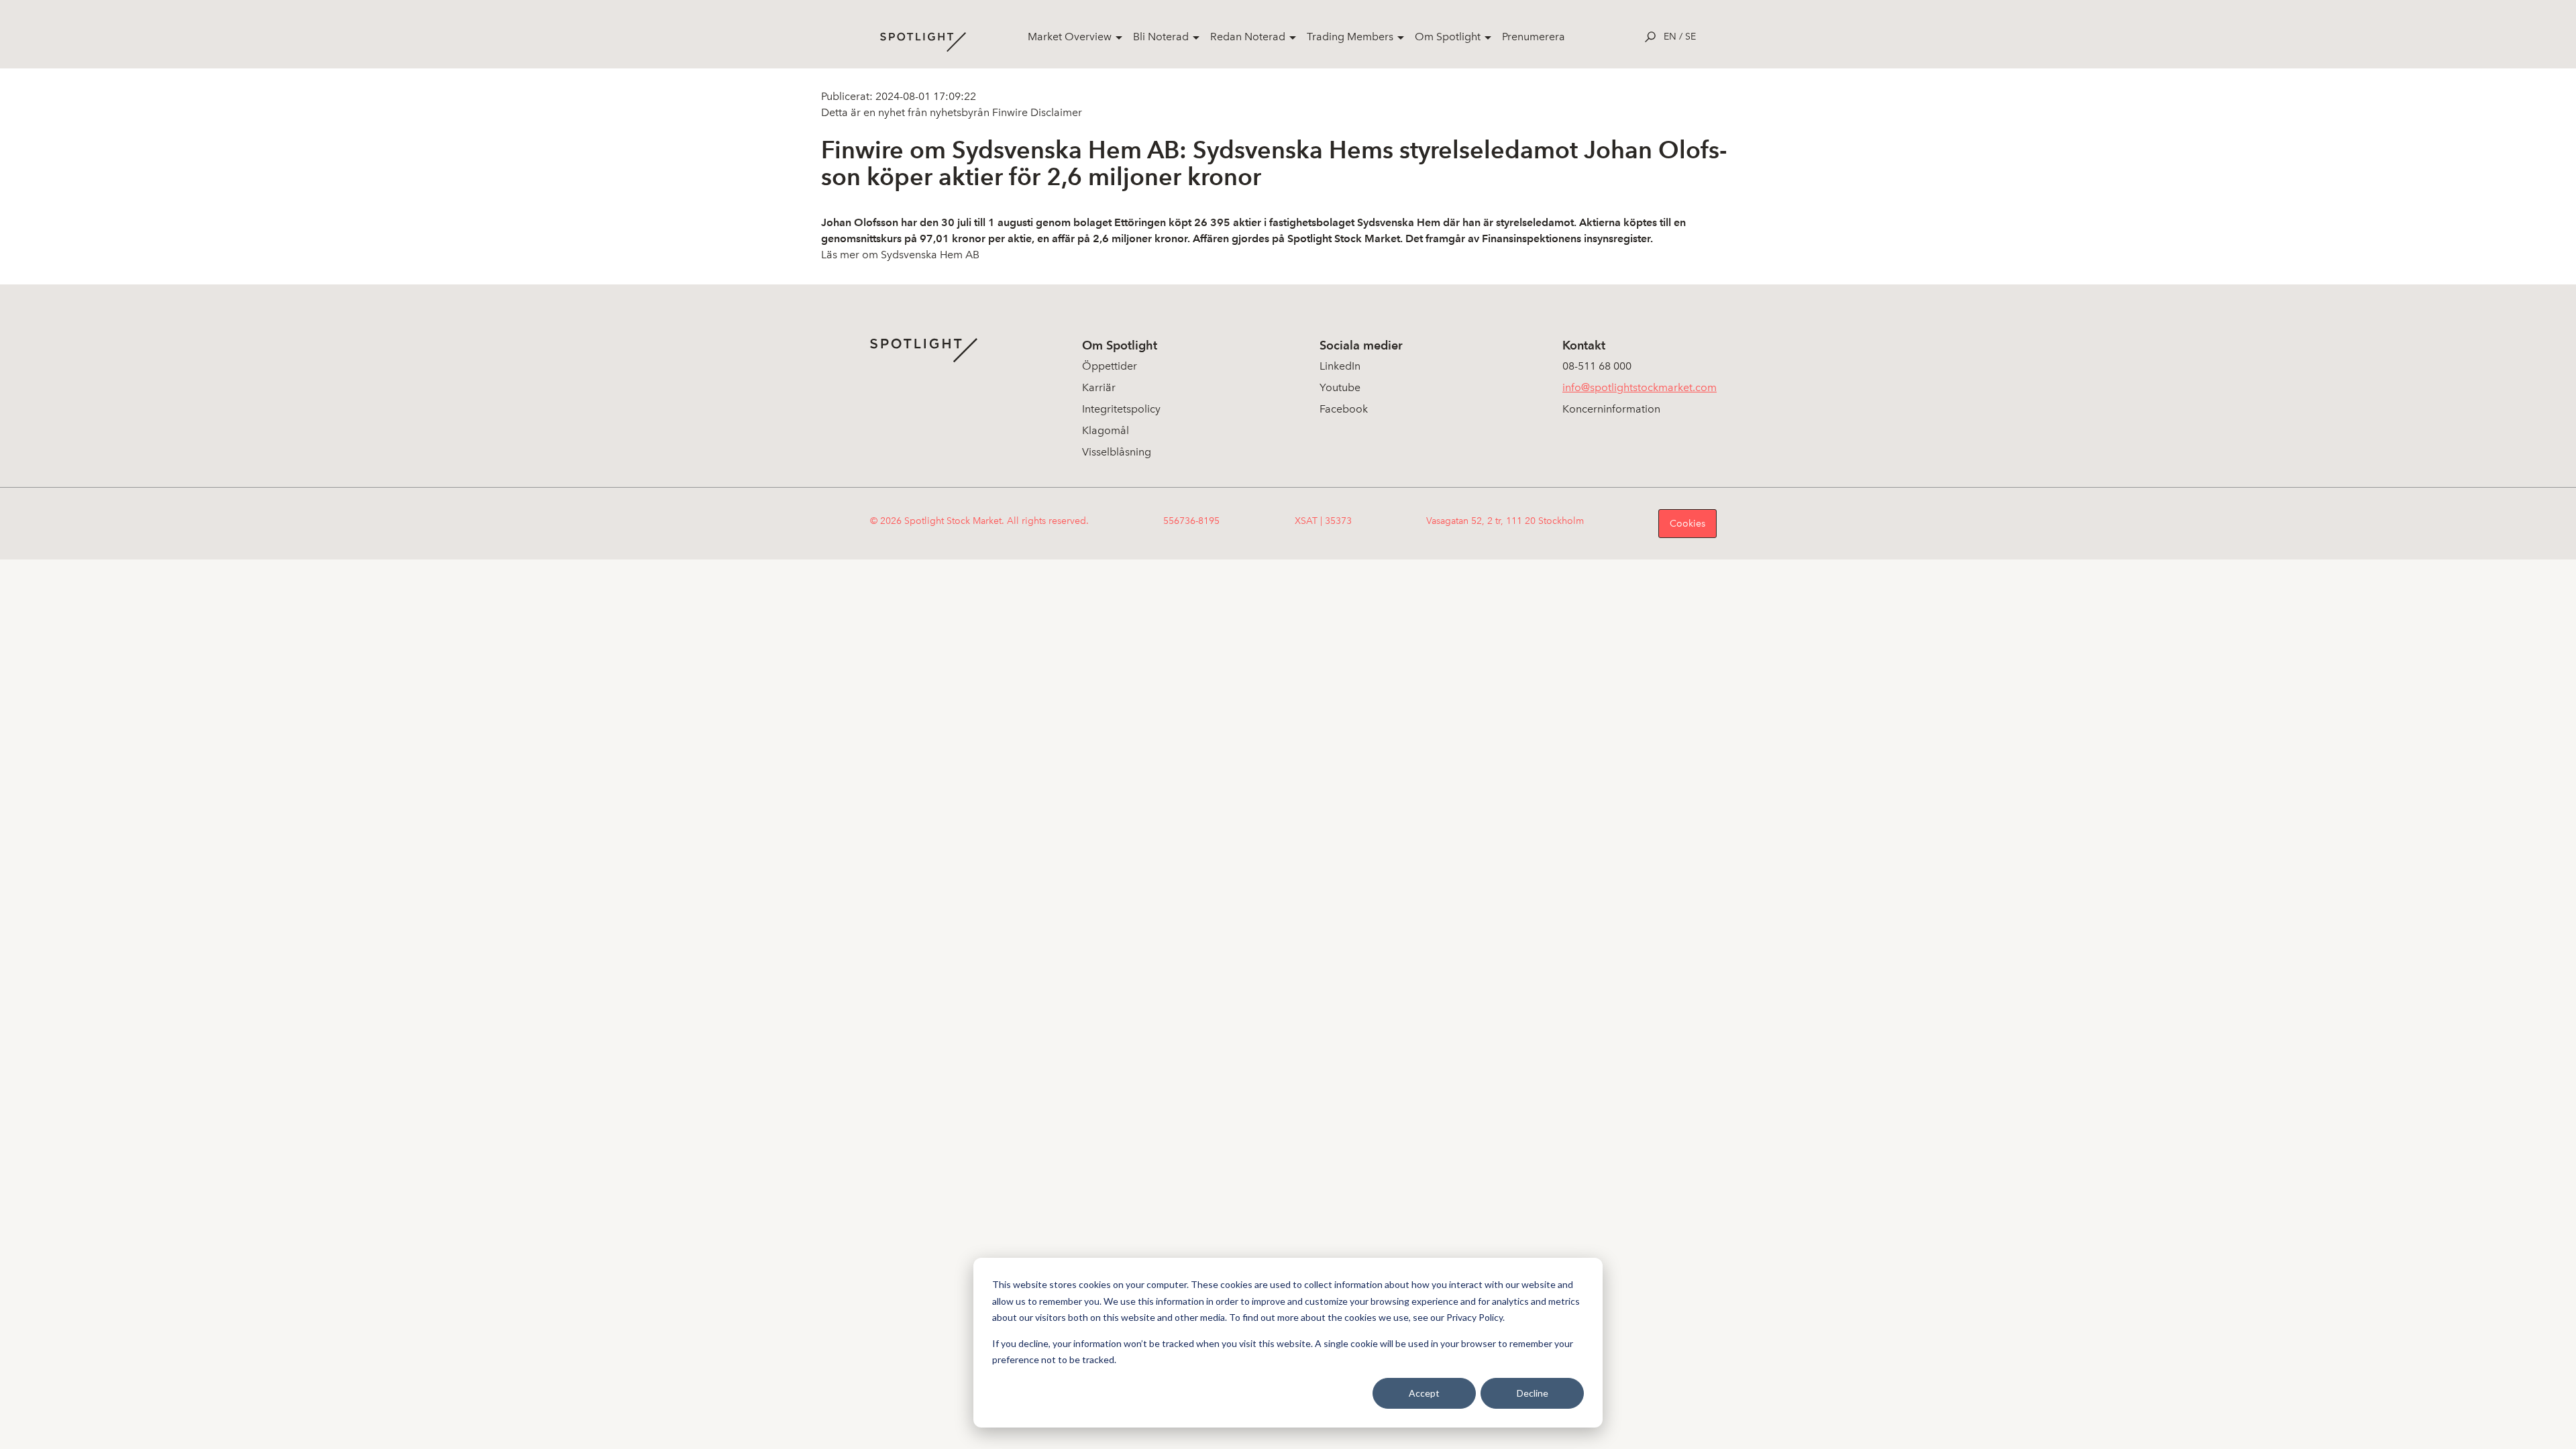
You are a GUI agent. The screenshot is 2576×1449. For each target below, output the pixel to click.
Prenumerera (1534, 37)
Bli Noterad (1161, 37)
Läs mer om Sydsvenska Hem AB (900, 255)
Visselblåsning (1117, 452)
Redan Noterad (1248, 37)
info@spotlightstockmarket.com (1640, 387)
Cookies (1687, 524)
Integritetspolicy (1121, 409)
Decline (1533, 1393)
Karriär (1099, 387)
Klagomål (1106, 430)
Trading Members (1350, 37)
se (1690, 37)
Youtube (1340, 387)
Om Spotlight (1448, 37)
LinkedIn (1340, 366)
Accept (1424, 1393)
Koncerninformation (1611, 409)
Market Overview (1070, 37)
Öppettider (1110, 366)
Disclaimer (1055, 112)
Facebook (1344, 409)
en (1670, 37)
